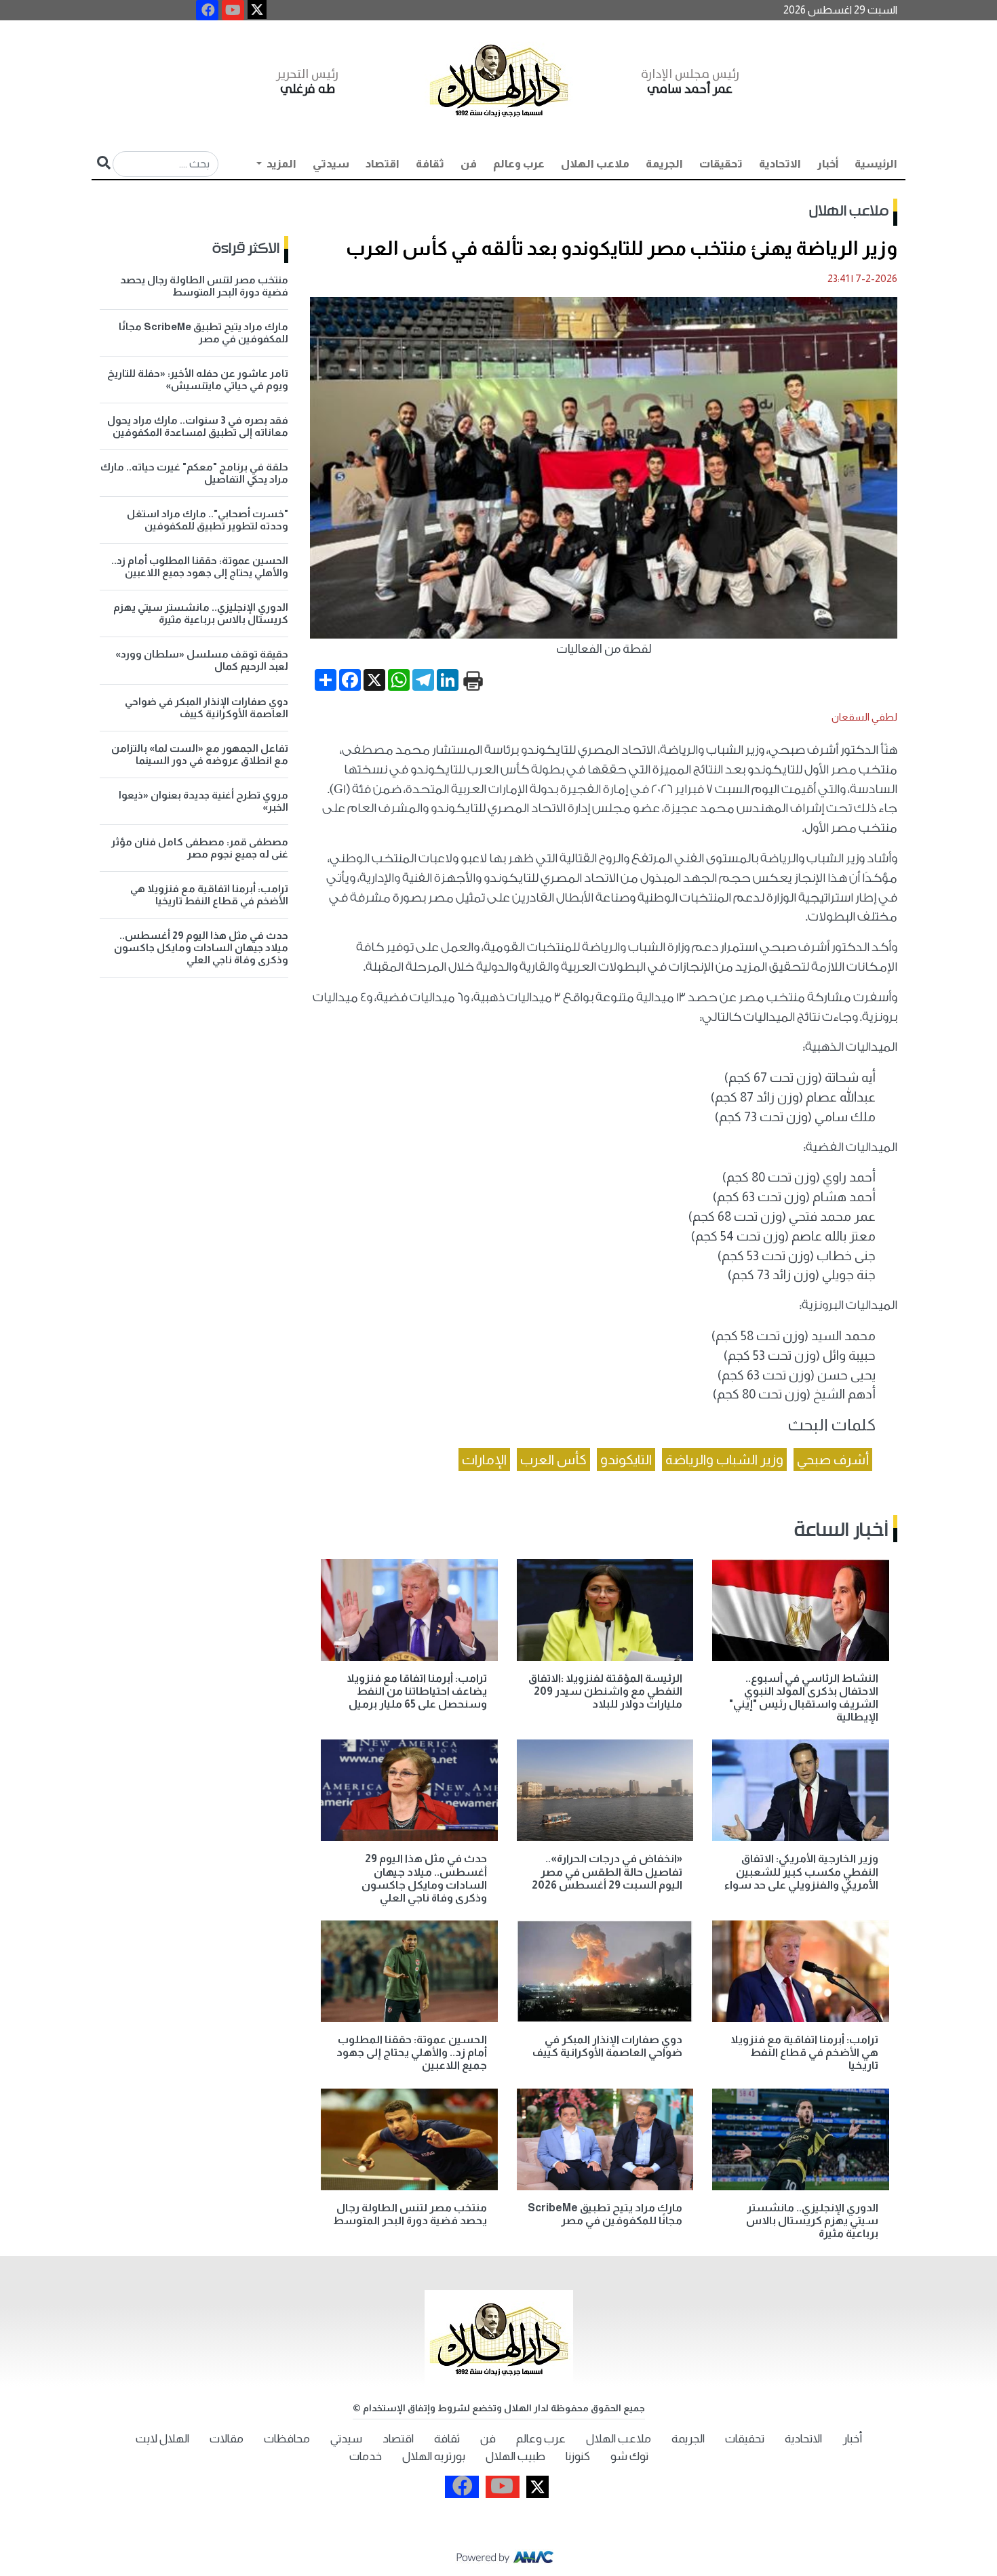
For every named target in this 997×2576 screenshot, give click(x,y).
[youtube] (233, 10)
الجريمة (664, 164)
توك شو (629, 2456)
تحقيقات (721, 164)
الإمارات (484, 1460)
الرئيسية (876, 164)
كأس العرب (553, 1460)
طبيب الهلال (515, 2456)
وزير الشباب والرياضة (724, 1460)
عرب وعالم (519, 164)
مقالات (227, 2439)
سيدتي (331, 164)
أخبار (828, 164)
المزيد (280, 164)
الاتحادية (780, 164)
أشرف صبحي (833, 1460)
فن (469, 164)
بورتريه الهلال (434, 2456)
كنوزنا (578, 2456)
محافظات (287, 2439)
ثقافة (430, 164)
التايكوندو (626, 1460)
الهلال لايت (162, 2439)
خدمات (366, 2456)
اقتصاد (383, 164)
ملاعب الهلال (595, 164)
